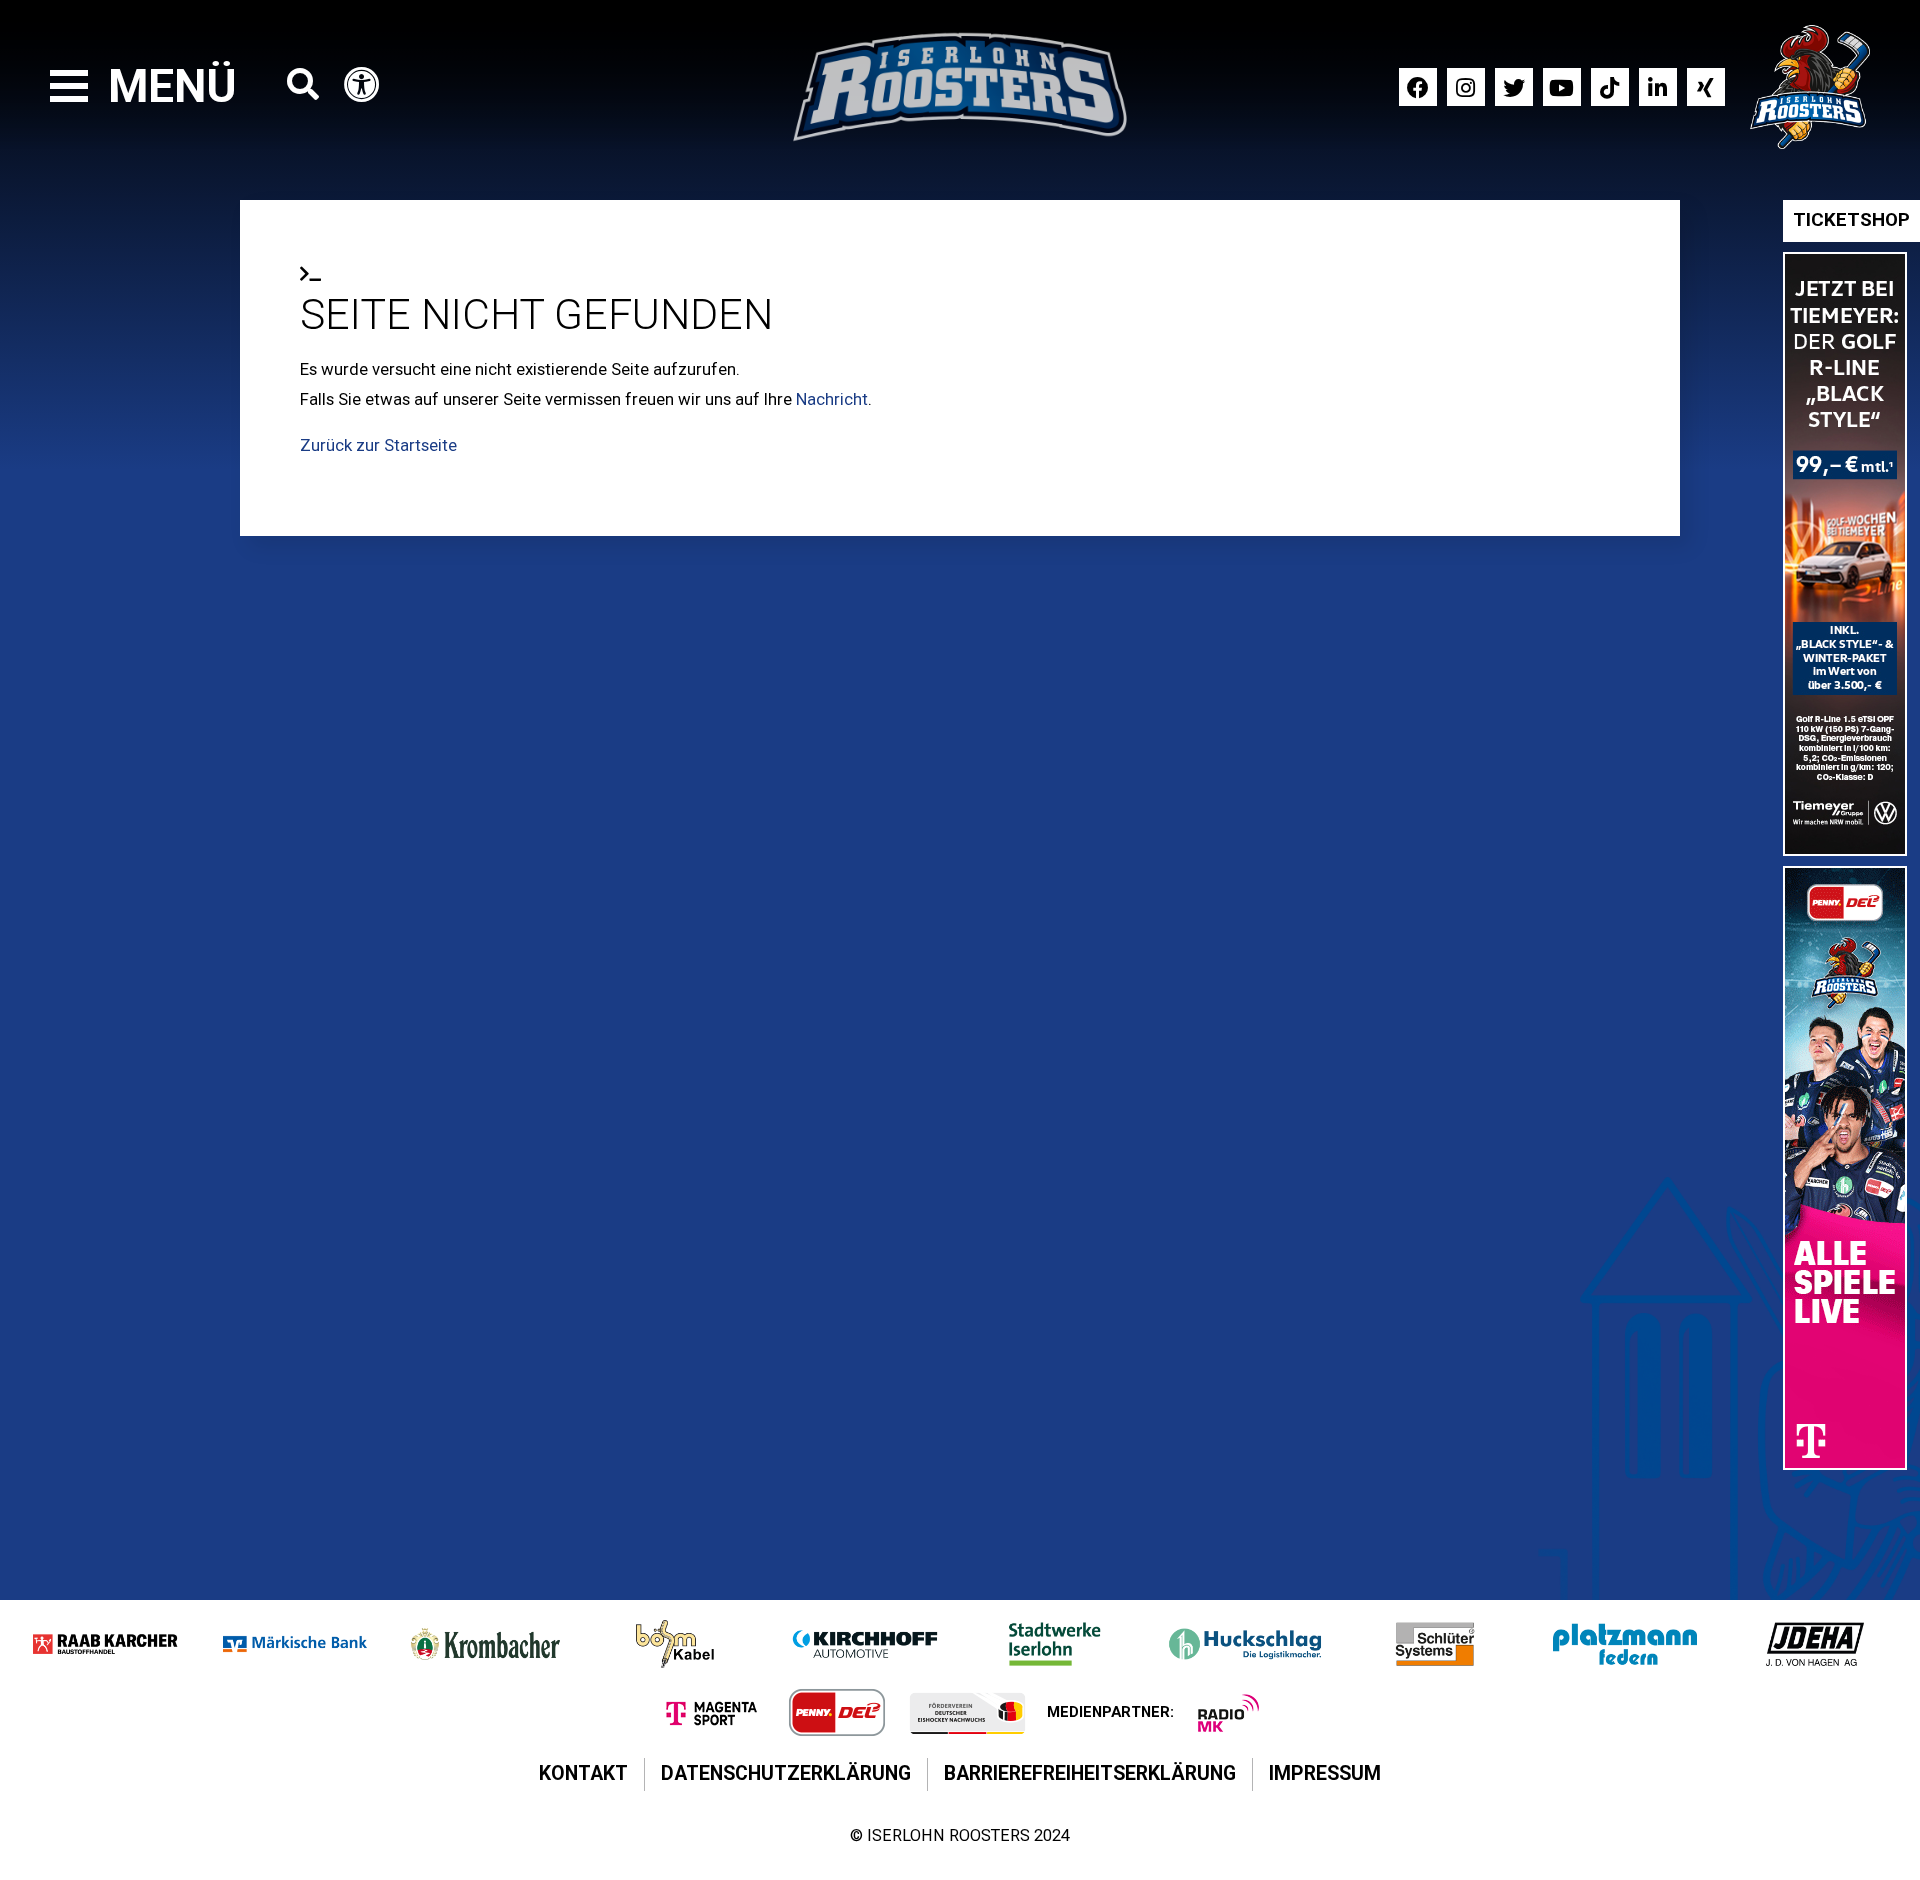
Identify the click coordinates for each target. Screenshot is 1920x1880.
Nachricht (832, 399)
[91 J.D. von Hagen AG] (1815, 1644)
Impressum (1325, 1773)
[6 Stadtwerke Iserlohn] (1055, 1644)
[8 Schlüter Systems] (1435, 1644)
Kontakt (583, 1773)
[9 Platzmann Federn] (1625, 1644)
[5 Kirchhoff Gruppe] (865, 1644)
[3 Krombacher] (485, 1644)
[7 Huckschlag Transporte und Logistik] (1245, 1644)
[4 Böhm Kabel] (675, 1644)
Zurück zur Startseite (378, 445)
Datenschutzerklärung (786, 1773)
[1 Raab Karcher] (105, 1644)
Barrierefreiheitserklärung (1090, 1773)
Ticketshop (1851, 220)
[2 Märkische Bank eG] (295, 1644)
